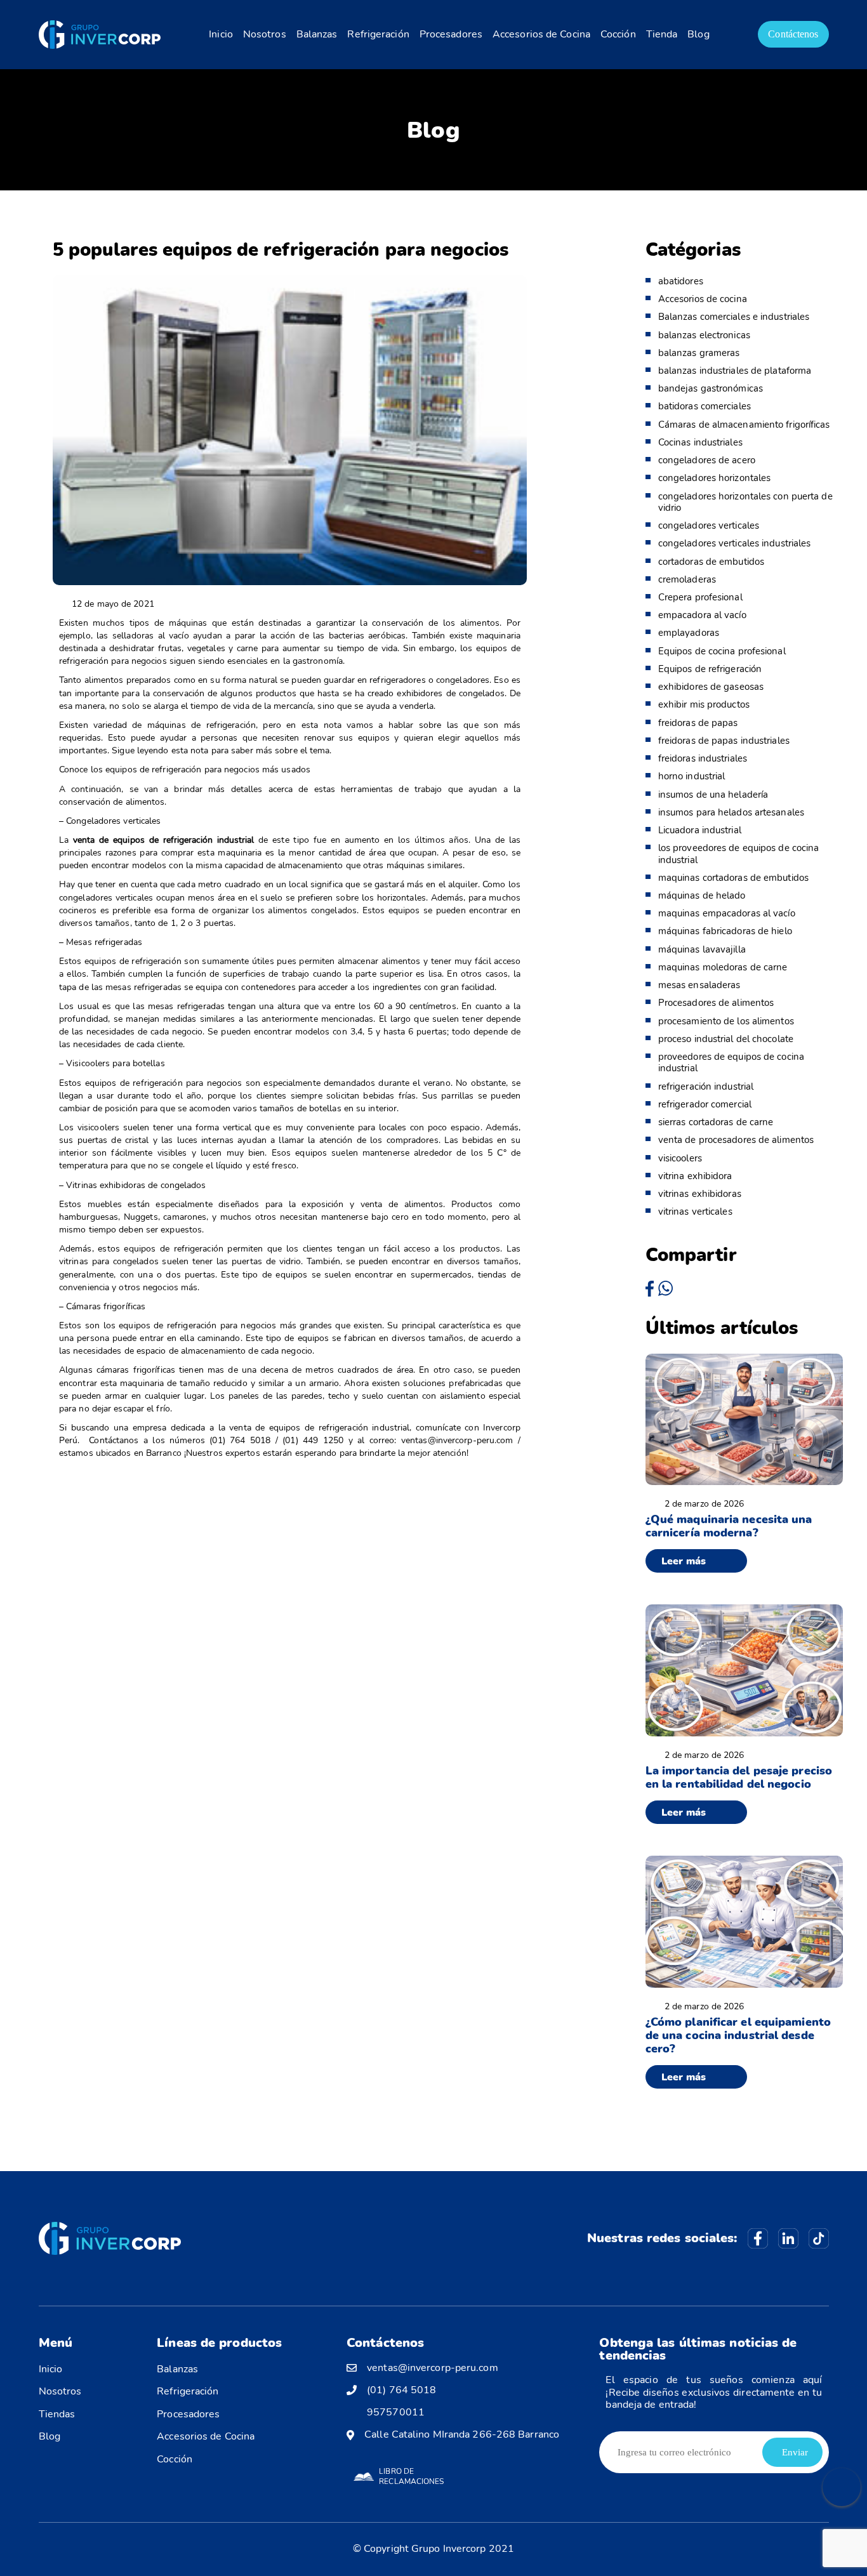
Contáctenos (793, 34)
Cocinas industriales (700, 442)
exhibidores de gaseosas (711, 687)
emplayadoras (689, 633)
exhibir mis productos (704, 704)
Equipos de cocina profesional (722, 651)
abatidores (681, 281)
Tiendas (57, 2414)
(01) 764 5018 (401, 2390)
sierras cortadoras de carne (716, 1122)
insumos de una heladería (713, 795)
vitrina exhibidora (695, 1176)
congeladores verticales (709, 525)
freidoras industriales (703, 758)
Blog (698, 34)
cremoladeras (687, 579)
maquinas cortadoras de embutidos (733, 878)
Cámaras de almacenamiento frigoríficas (744, 425)
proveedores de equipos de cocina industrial (731, 1062)
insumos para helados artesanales (731, 812)
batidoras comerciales (705, 406)
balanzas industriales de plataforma (735, 371)
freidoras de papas (698, 723)
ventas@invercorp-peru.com (433, 2368)
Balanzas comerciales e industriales (734, 317)
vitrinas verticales (695, 1212)
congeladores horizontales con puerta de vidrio (745, 502)
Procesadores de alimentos (716, 1003)
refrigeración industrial (706, 1087)
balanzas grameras (699, 353)
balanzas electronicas (704, 335)
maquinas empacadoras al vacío (727, 913)
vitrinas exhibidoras (700, 1194)
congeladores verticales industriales (735, 543)
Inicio (221, 34)
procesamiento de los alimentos (726, 1021)
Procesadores (451, 34)
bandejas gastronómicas (711, 388)
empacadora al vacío (702, 615)
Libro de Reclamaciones (411, 2476)
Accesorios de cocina (703, 299)
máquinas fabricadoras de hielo (725, 931)
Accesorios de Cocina (541, 34)
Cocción (618, 34)
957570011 (396, 2413)
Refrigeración (378, 34)
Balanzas (317, 34)
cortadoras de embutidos (711, 562)
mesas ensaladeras (699, 985)
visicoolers (680, 1158)
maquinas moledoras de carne (723, 967)
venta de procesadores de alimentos (736, 1140)
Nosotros (265, 34)
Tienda (662, 34)
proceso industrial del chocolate (726, 1039)
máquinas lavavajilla (702, 949)
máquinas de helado (702, 895)
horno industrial (692, 776)
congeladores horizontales (715, 478)
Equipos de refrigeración (710, 669)
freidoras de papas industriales (724, 741)
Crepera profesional (700, 597)
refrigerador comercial (705, 1104)
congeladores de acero (707, 460)
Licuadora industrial (700, 830)
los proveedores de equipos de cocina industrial (739, 854)
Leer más (684, 1561)
